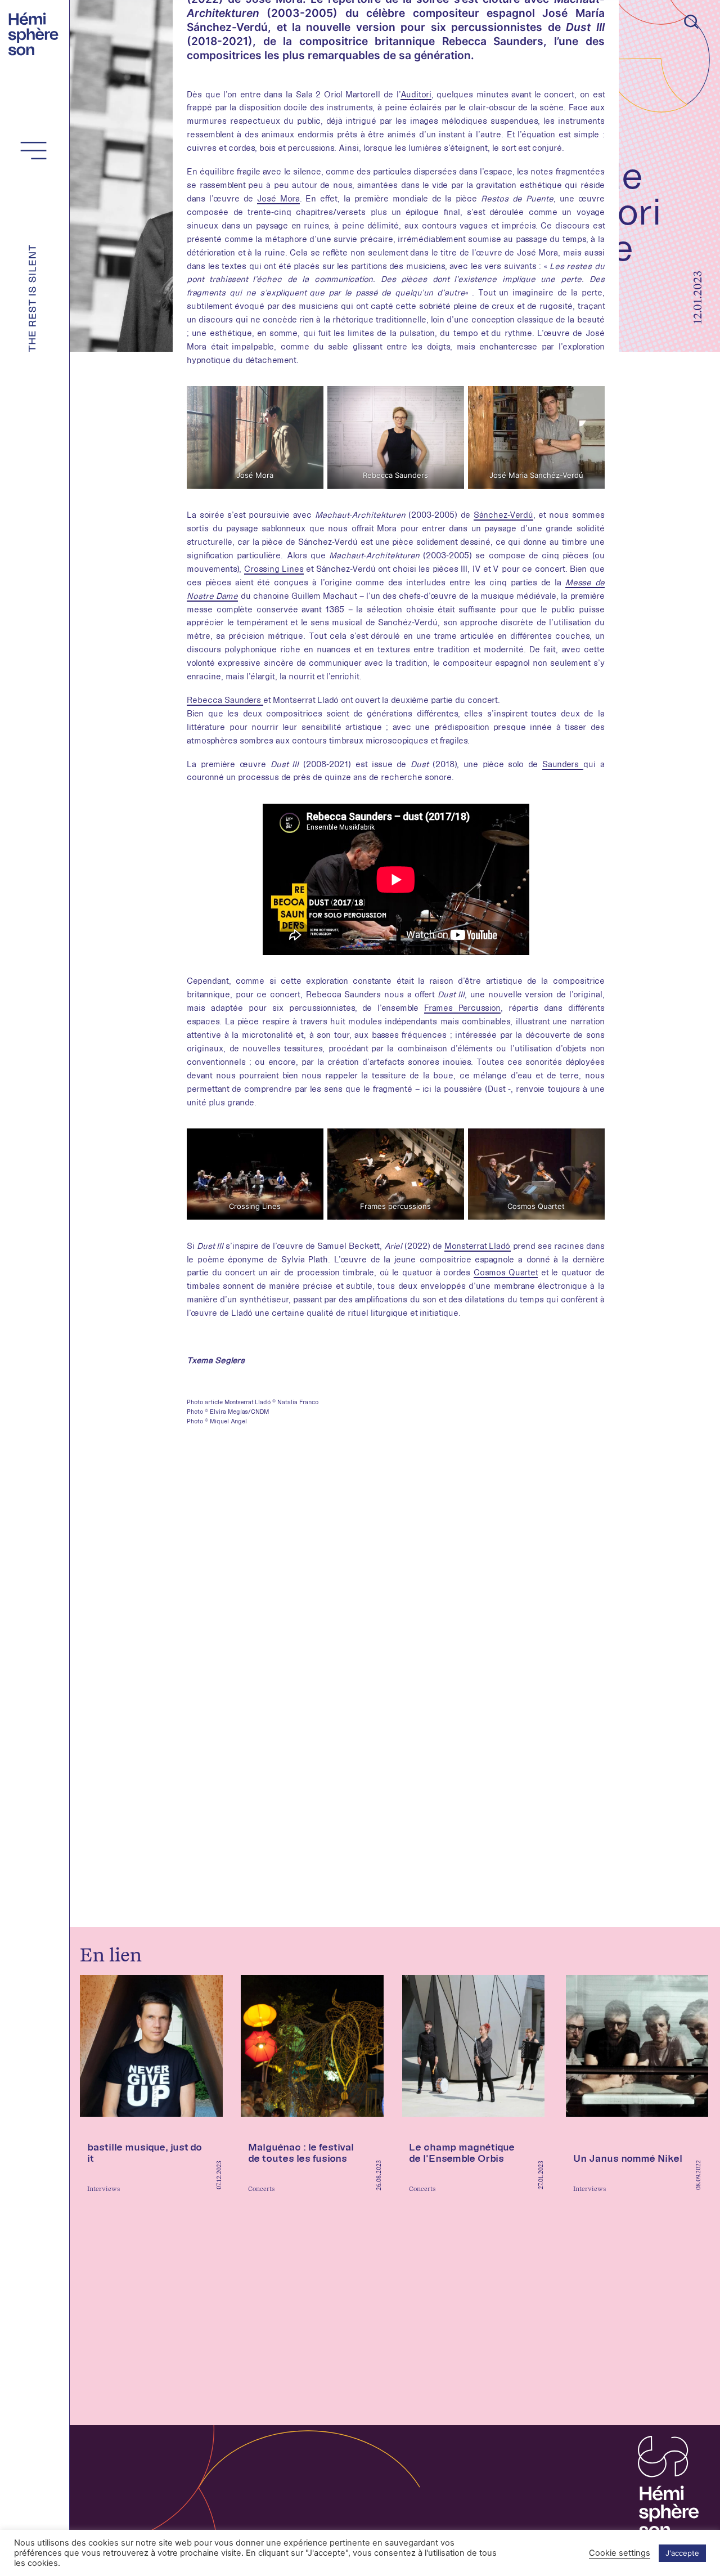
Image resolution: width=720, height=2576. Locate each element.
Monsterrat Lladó (477, 1246)
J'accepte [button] (682, 2553)
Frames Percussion (462, 1008)
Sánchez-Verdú (503, 515)
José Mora (278, 198)
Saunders (563, 764)
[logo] (36, 33)
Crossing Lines (274, 569)
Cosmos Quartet (506, 1272)
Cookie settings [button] (620, 2553)
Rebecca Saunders (225, 700)
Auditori (416, 94)
